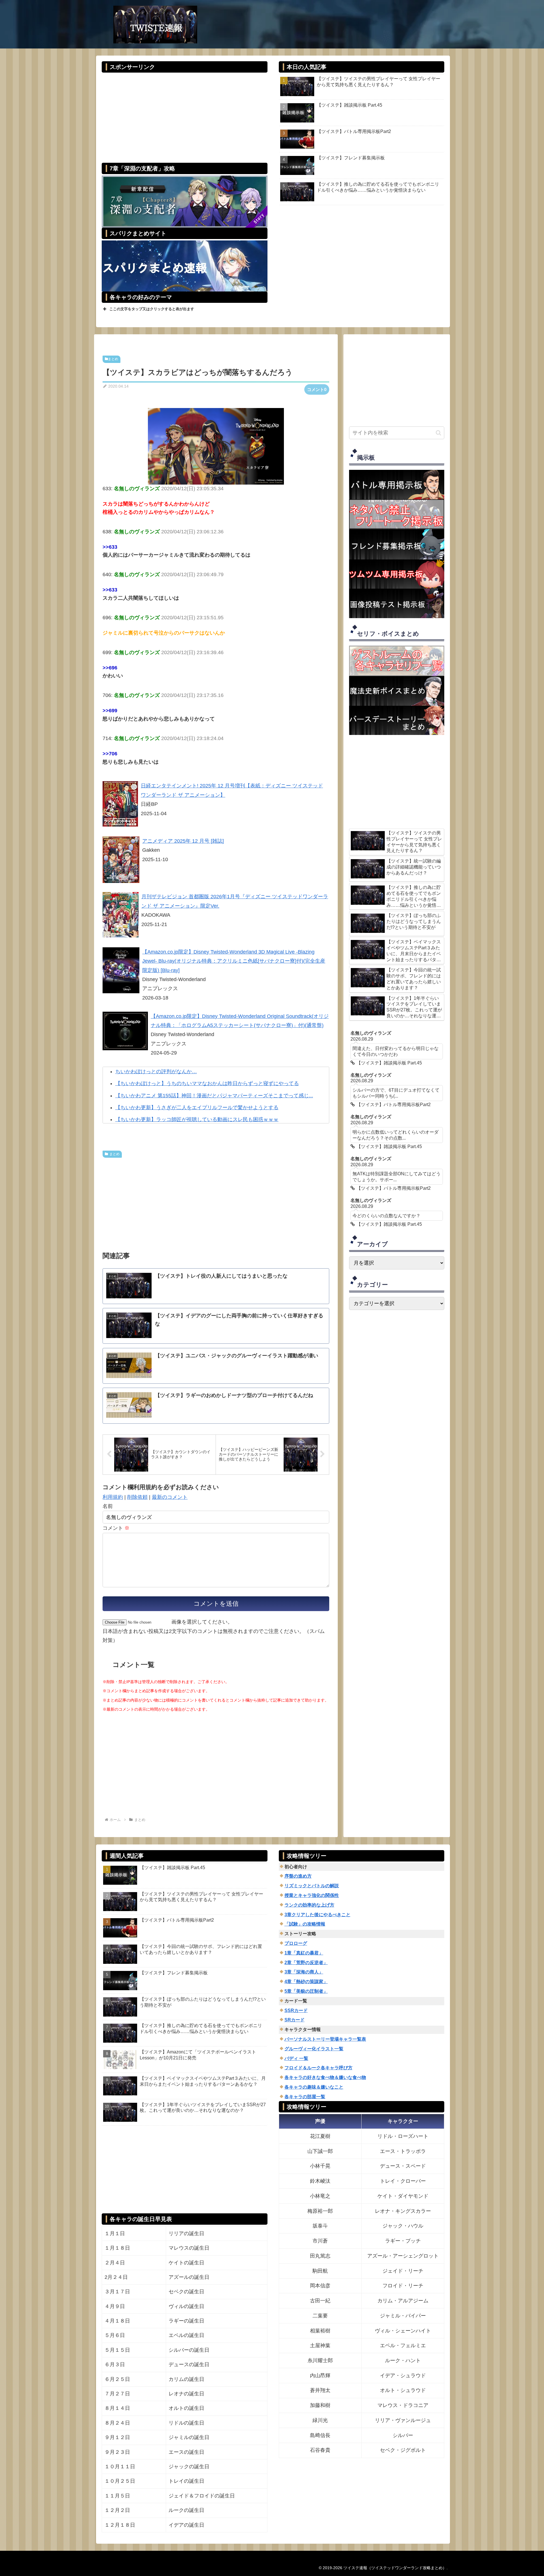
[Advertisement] (184, 114)
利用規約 (113, 1497)
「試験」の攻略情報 (305, 1924)
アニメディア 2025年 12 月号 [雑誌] (183, 841)
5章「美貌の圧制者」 (306, 1991)
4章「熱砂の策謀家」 (306, 1982)
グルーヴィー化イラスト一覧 (314, 2049)
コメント (116, 1528)
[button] (438, 433)
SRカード (295, 2020)
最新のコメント (170, 1497)
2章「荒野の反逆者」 (306, 1963)
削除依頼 (137, 1497)
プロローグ (296, 1943)
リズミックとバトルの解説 (312, 1886)
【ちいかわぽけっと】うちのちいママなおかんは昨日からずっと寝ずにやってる (207, 1083)
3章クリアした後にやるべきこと (317, 1915)
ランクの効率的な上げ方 (309, 1905)
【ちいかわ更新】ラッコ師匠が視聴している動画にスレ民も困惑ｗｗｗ (197, 1119)
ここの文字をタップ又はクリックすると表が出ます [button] (152, 309)
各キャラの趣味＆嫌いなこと (314, 2087)
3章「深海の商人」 (304, 1972)
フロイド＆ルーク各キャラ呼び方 (318, 2068)
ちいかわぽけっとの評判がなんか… (156, 1072)
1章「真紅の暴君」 (304, 1953)
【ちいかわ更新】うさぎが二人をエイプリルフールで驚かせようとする (197, 1108)
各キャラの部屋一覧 (305, 2097)
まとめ (113, 359)
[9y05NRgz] (216, 446)
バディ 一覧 (296, 2058)
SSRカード (296, 2010)
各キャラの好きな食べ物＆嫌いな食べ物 (325, 2077)
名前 (108, 1506)
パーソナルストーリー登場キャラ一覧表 (325, 2039)
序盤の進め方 (298, 1876)
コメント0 (317, 389)
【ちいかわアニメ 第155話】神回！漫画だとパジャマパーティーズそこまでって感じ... (214, 1096)
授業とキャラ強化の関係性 (312, 1895)
